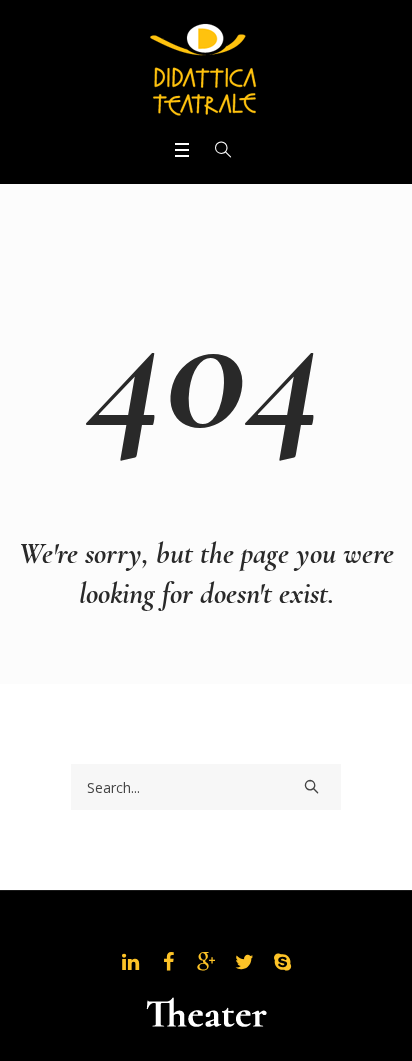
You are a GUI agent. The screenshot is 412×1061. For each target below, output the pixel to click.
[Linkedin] (130, 962)
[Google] (206, 962)
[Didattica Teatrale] (206, 68)
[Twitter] (244, 962)
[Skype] (282, 962)
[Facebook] (168, 962)
